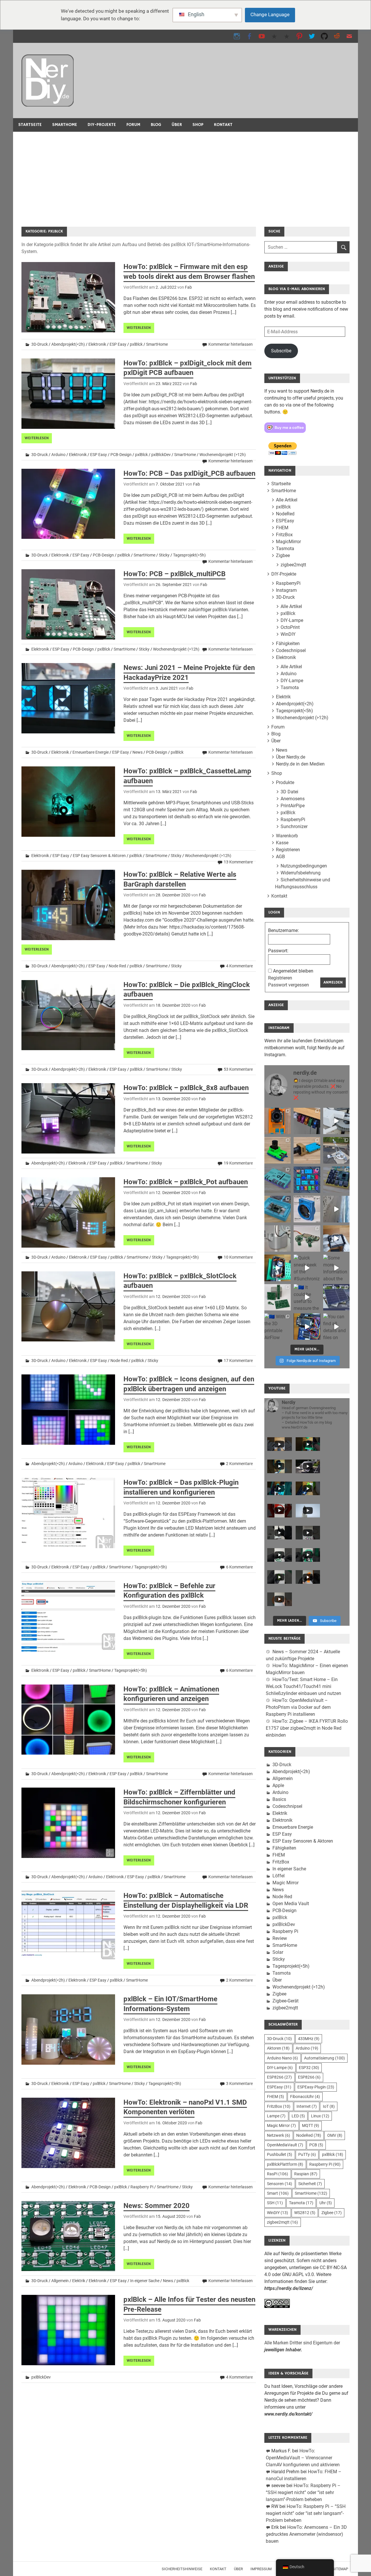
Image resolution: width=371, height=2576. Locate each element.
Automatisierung (324, 2058)
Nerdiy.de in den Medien (300, 764)
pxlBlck (136, 344)
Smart (278, 2193)
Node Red (117, 966)
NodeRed (285, 514)
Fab (188, 287)
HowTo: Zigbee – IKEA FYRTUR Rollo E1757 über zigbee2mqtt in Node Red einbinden (307, 1728)
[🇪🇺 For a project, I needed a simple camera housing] (307, 1150)
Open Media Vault (291, 1904)
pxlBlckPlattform (285, 2164)
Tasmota (285, 549)
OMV (335, 2135)
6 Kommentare (239, 1567)
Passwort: (278, 951)
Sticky (164, 555)
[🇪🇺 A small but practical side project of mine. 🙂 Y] (336, 1238)
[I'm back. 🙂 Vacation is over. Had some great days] (336, 1209)
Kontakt (223, 125)
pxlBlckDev (161, 455)
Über (177, 125)
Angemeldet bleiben (293, 971)
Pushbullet (280, 2154)
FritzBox (284, 535)
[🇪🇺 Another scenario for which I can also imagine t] (278, 1268)
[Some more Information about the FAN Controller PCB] (336, 1268)
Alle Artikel (287, 500)
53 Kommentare (238, 1069)
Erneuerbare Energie (91, 752)
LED (298, 2116)
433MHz (309, 2039)
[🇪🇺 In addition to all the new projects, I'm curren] (307, 1238)
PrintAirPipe (293, 806)
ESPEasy (285, 521)
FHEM (282, 528)
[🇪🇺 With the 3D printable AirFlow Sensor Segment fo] (278, 1327)
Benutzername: (283, 930)
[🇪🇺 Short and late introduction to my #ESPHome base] (307, 1327)
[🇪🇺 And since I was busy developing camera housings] (278, 1150)
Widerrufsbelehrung (301, 873)
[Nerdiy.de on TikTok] (274, 36)
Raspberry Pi (142, 2187)
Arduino (58, 455)
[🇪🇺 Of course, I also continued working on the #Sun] (336, 1150)
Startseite (30, 125)
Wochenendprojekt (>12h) (223, 455)
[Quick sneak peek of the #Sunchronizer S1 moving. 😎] (307, 1268)
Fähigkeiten (288, 643)
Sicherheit (310, 2184)
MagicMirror (288, 542)
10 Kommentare (238, 1257)
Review (280, 1938)
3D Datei (289, 792)
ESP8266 (279, 2077)
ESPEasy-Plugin (316, 2087)
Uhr (326, 2203)
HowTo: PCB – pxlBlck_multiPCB (174, 574)
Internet (307, 2106)
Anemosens (293, 799)
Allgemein (60, 2281)
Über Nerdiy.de (291, 757)
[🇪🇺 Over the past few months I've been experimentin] (278, 1121)
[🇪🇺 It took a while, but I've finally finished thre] (307, 1209)
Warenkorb (287, 836)
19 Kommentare (238, 1163)
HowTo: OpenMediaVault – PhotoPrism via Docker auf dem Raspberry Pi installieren (298, 1707)
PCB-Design (121, 455)
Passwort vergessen (289, 985)
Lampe (276, 2116)
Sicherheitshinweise (182, 2569)
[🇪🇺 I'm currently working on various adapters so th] (278, 1238)
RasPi (278, 2174)
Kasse (282, 843)
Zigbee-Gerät (285, 2001)
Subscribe (281, 351)
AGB (280, 857)
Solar (278, 1952)
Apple (278, 1785)
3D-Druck (40, 344)
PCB (316, 2145)
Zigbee (283, 555)
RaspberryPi (288, 583)
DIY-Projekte (102, 125)
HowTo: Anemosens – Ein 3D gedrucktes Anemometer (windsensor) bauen (306, 2534)
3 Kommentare (239, 2083)
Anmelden (333, 982)
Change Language (270, 14)
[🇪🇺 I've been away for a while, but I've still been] (307, 1180)
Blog (156, 125)
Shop (198, 125)
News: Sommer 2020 (157, 2206)
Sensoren (280, 2184)
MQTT (311, 2125)
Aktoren (278, 2048)
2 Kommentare (239, 1464)
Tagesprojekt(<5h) (189, 555)
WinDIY (288, 634)
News (138, 752)
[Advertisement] (185, 175)
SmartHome (65, 125)
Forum (133, 125)
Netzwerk (279, 2135)
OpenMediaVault (285, 2145)
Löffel (279, 1876)
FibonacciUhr (305, 2097)
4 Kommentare (239, 966)
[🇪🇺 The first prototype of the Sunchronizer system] (336, 1297)
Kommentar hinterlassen (231, 344)
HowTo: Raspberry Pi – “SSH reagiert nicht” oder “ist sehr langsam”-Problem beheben (303, 2492)
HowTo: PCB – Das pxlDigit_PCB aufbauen (189, 473)
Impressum (261, 2569)
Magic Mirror (285, 1883)
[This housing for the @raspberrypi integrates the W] (336, 1180)
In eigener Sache (145, 2281)
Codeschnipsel (291, 650)
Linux (320, 2116)
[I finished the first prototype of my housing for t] (278, 1209)
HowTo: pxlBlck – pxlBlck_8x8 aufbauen (186, 1088)
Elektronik (97, 344)
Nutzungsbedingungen (304, 866)
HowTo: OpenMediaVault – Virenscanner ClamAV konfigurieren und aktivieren (303, 2458)
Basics (279, 1799)
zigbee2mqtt (293, 565)
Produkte (285, 782)
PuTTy (307, 2154)
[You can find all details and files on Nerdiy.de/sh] (336, 1327)
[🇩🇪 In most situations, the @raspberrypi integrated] (278, 1180)
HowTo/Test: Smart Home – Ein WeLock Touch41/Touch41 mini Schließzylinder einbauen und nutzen (303, 1686)
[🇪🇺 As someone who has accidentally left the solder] (307, 1121)
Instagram (286, 590)
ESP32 (309, 2068)
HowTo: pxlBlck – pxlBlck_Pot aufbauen (186, 1182)
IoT (329, 2106)
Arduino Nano (282, 2058)
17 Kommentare (238, 1361)
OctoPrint (290, 627)
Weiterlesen (139, 328)
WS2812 (305, 2213)
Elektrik (79, 2281)
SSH (275, 2203)
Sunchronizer (294, 826)
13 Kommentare (238, 862)
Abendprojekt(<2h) (68, 344)
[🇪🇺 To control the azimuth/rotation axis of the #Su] (336, 1121)
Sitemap (340, 2569)
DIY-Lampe (292, 620)
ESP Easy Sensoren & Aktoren (99, 856)
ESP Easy (118, 344)
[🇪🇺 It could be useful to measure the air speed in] (307, 1297)
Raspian (306, 2174)
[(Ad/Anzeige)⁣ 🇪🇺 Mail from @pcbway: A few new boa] (278, 1297)
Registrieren (288, 850)
